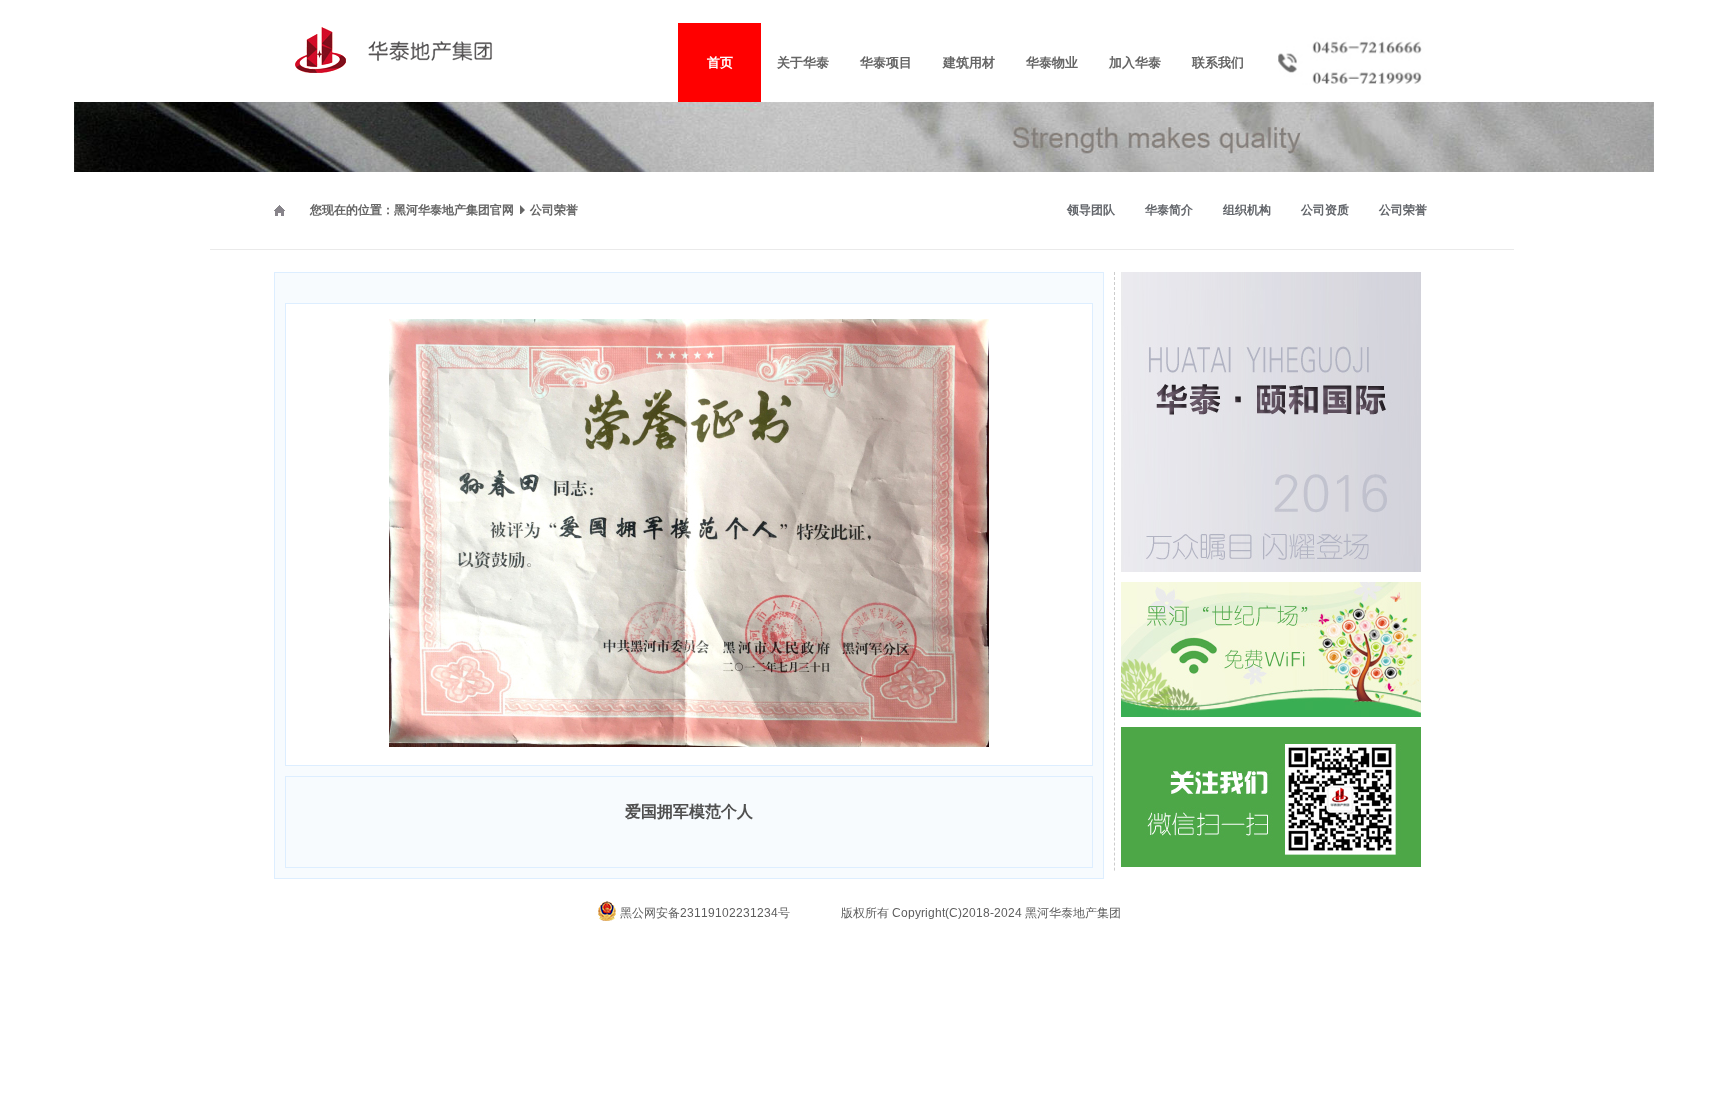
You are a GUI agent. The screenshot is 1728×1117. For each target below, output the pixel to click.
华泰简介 (1169, 210)
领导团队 (1091, 210)
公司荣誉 (1403, 210)
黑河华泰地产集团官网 (454, 210)
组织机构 (1247, 210)
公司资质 (1325, 210)
